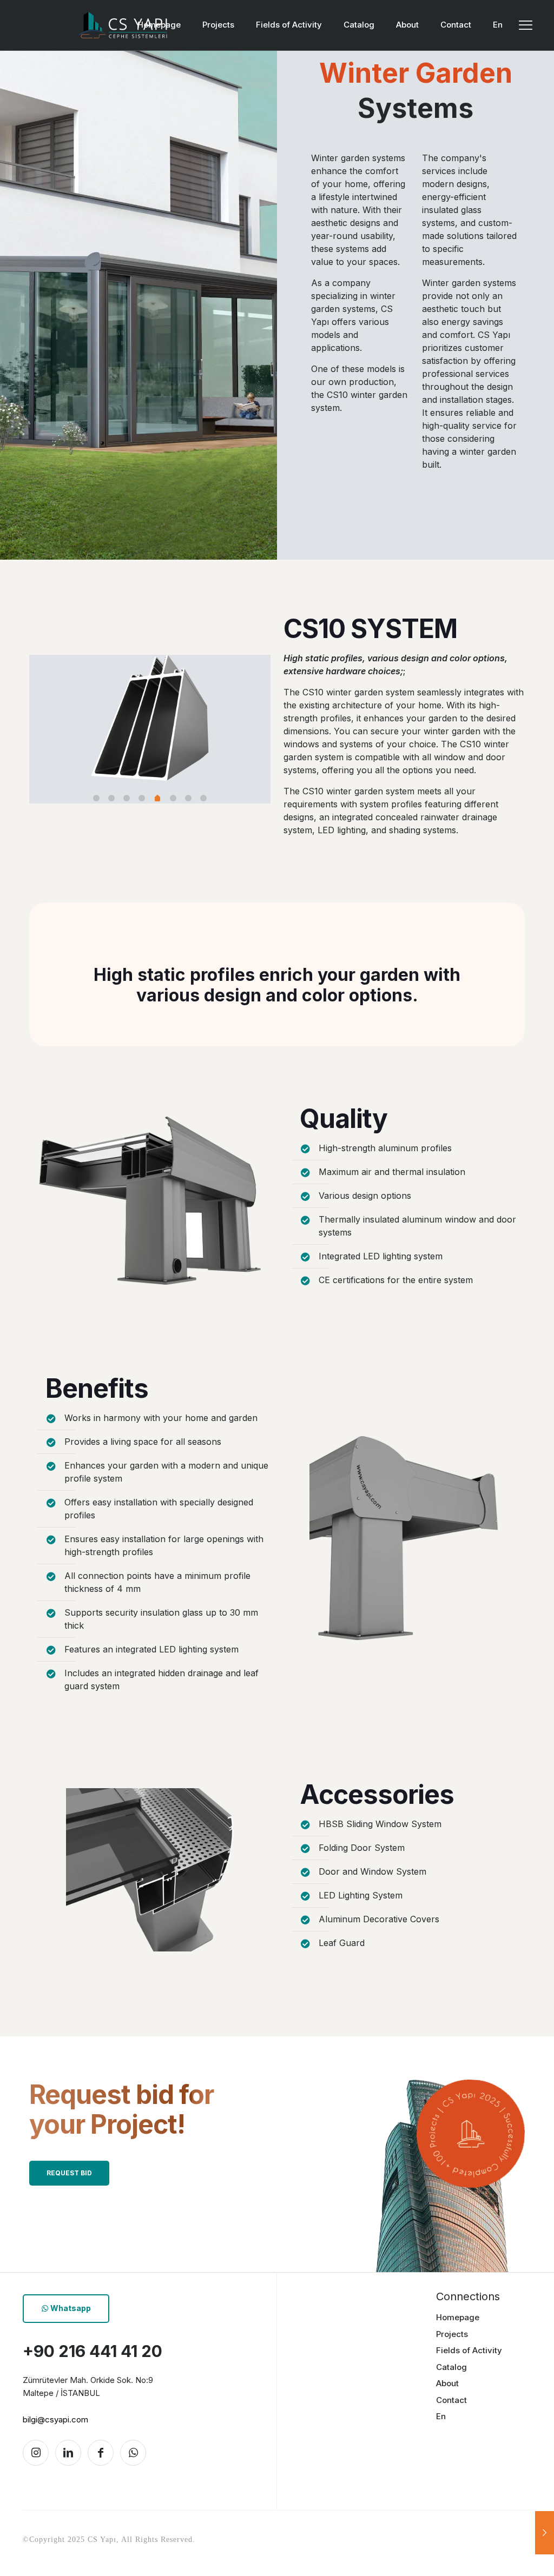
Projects (452, 2334)
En (441, 2416)
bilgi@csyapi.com (55, 2419)
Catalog (451, 2367)
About (447, 2383)
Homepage (458, 2317)
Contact (451, 2400)
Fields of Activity (469, 2350)
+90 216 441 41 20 (93, 2351)
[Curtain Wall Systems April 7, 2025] (545, 2533)
